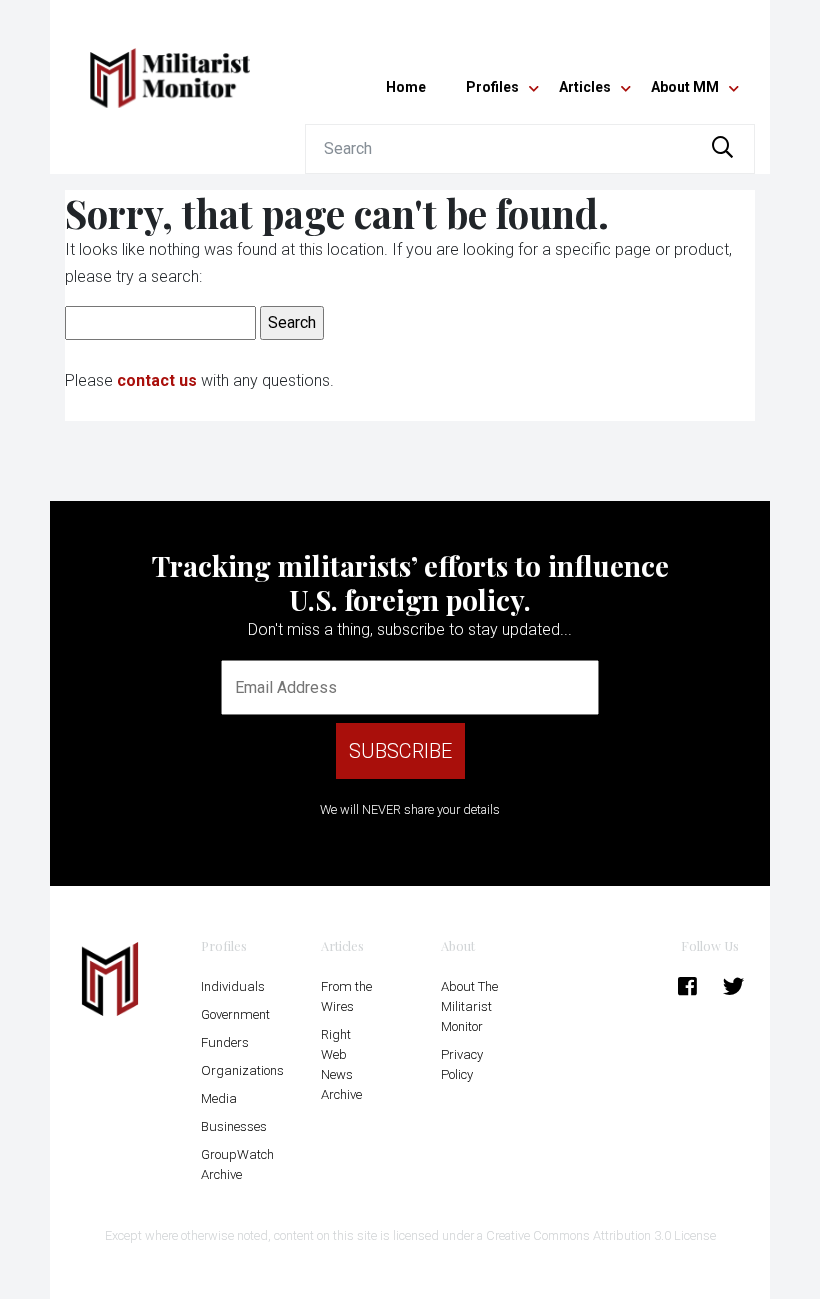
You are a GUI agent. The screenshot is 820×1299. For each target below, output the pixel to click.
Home (406, 87)
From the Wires (346, 996)
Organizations (242, 1070)
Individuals (233, 986)
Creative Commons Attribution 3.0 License (601, 1235)
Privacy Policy (462, 1064)
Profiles (492, 87)
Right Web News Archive (341, 1064)
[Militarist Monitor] (170, 66)
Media (219, 1098)
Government (235, 1014)
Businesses (234, 1126)
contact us (157, 380)
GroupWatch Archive (237, 1164)
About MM (685, 87)
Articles (585, 87)
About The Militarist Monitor (469, 1006)
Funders (225, 1042)
